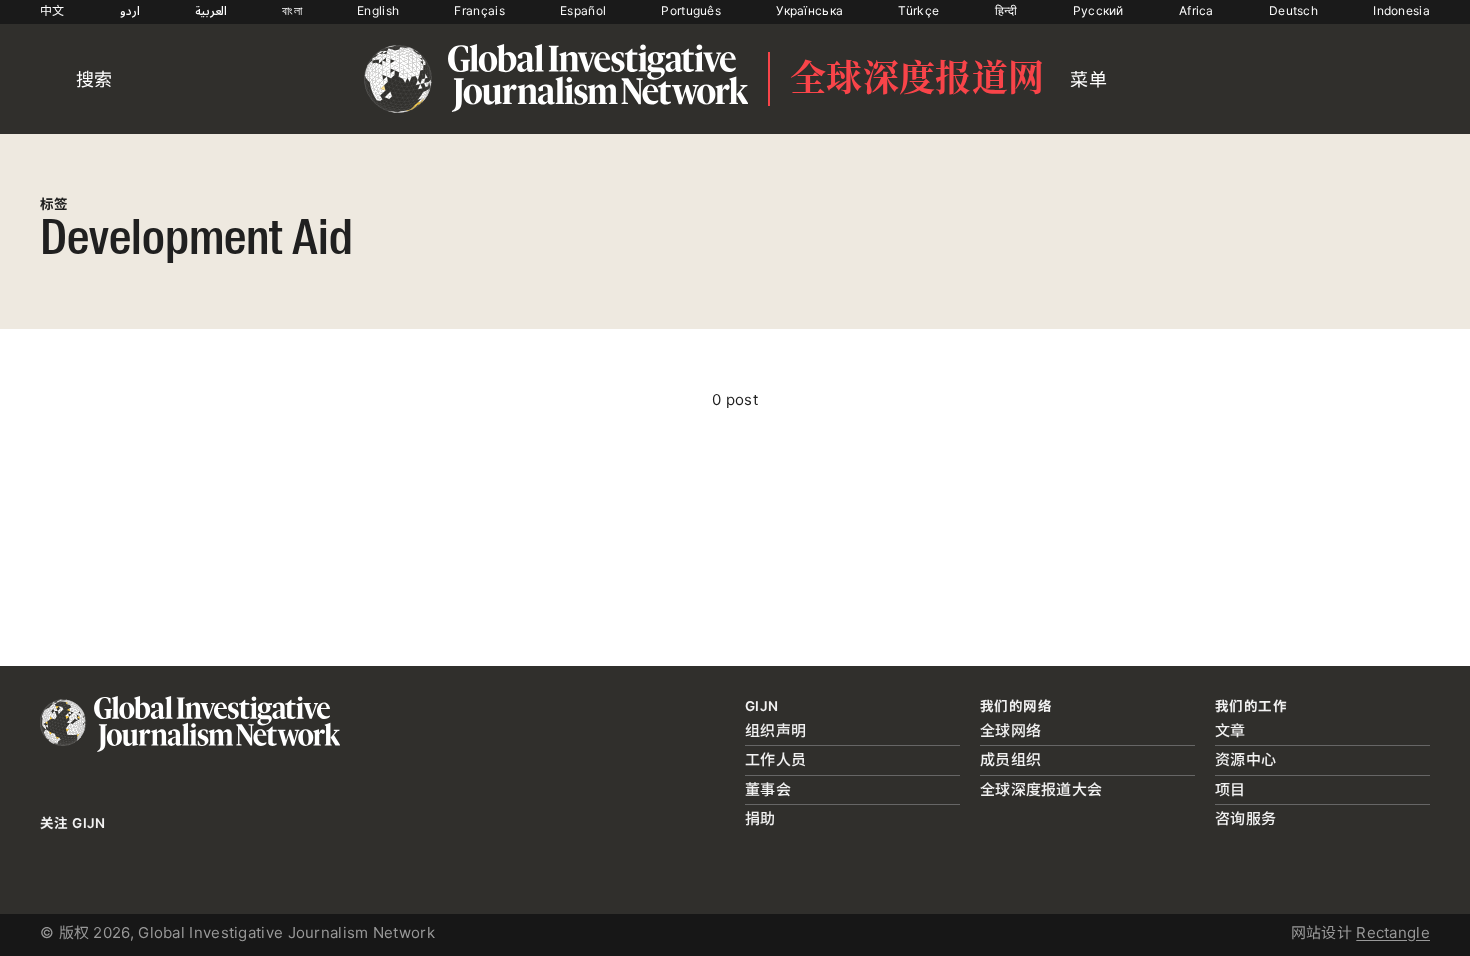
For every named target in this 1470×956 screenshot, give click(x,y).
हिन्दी (1006, 10)
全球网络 (1010, 730)
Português (691, 10)
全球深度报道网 (917, 79)
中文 (52, 10)
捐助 (760, 818)
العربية (211, 10)
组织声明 (775, 730)
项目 (1230, 789)
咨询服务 (1245, 818)
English (378, 10)
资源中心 (1245, 759)
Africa (1196, 10)
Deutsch (1293, 10)
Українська (809, 10)
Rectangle (1393, 932)
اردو (130, 10)
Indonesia (1401, 10)
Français (479, 10)
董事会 (768, 789)
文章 (1230, 730)
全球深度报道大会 (1041, 789)
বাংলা (292, 10)
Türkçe (918, 10)
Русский (1098, 10)
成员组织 (1010, 759)
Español (583, 10)
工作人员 (775, 759)
